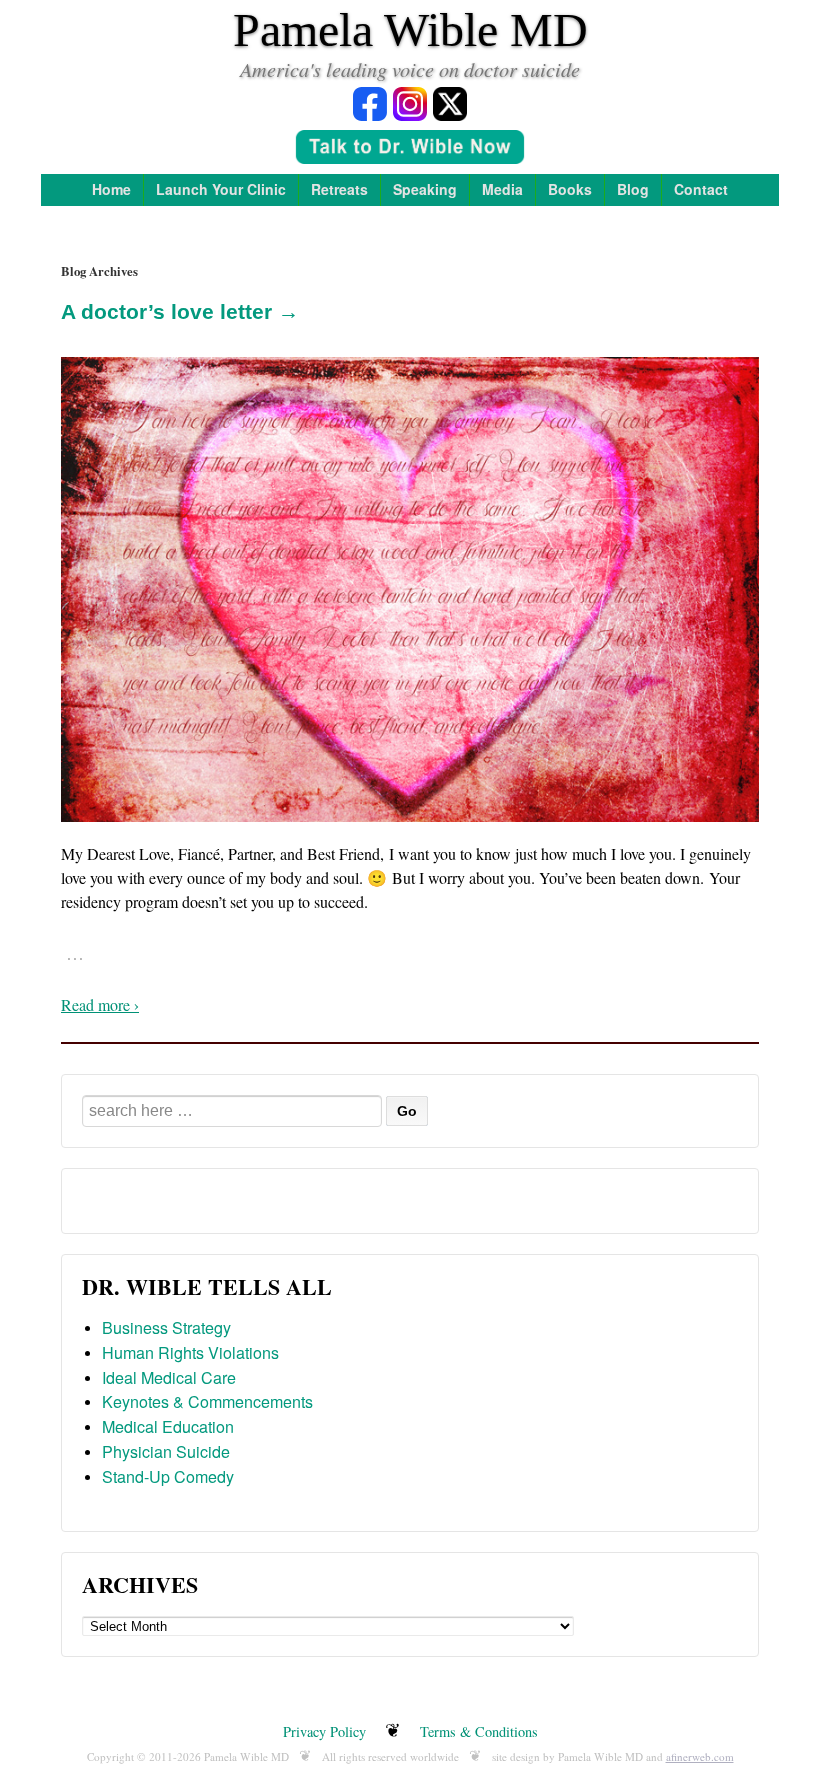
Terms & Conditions (479, 1731)
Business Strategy (166, 1327)
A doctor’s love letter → (180, 311)
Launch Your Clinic (221, 189)
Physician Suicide (166, 1451)
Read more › (100, 1004)
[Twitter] (450, 102)
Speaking (425, 189)
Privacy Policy (324, 1731)
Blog (633, 189)
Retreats (339, 189)
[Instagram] (410, 102)
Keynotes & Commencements (207, 1401)
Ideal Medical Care (169, 1377)
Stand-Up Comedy (168, 1476)
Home (111, 189)
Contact (701, 189)
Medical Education (168, 1426)
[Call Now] (410, 149)
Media (502, 189)
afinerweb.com (700, 1756)
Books (570, 189)
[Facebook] (370, 102)
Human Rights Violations (190, 1352)
